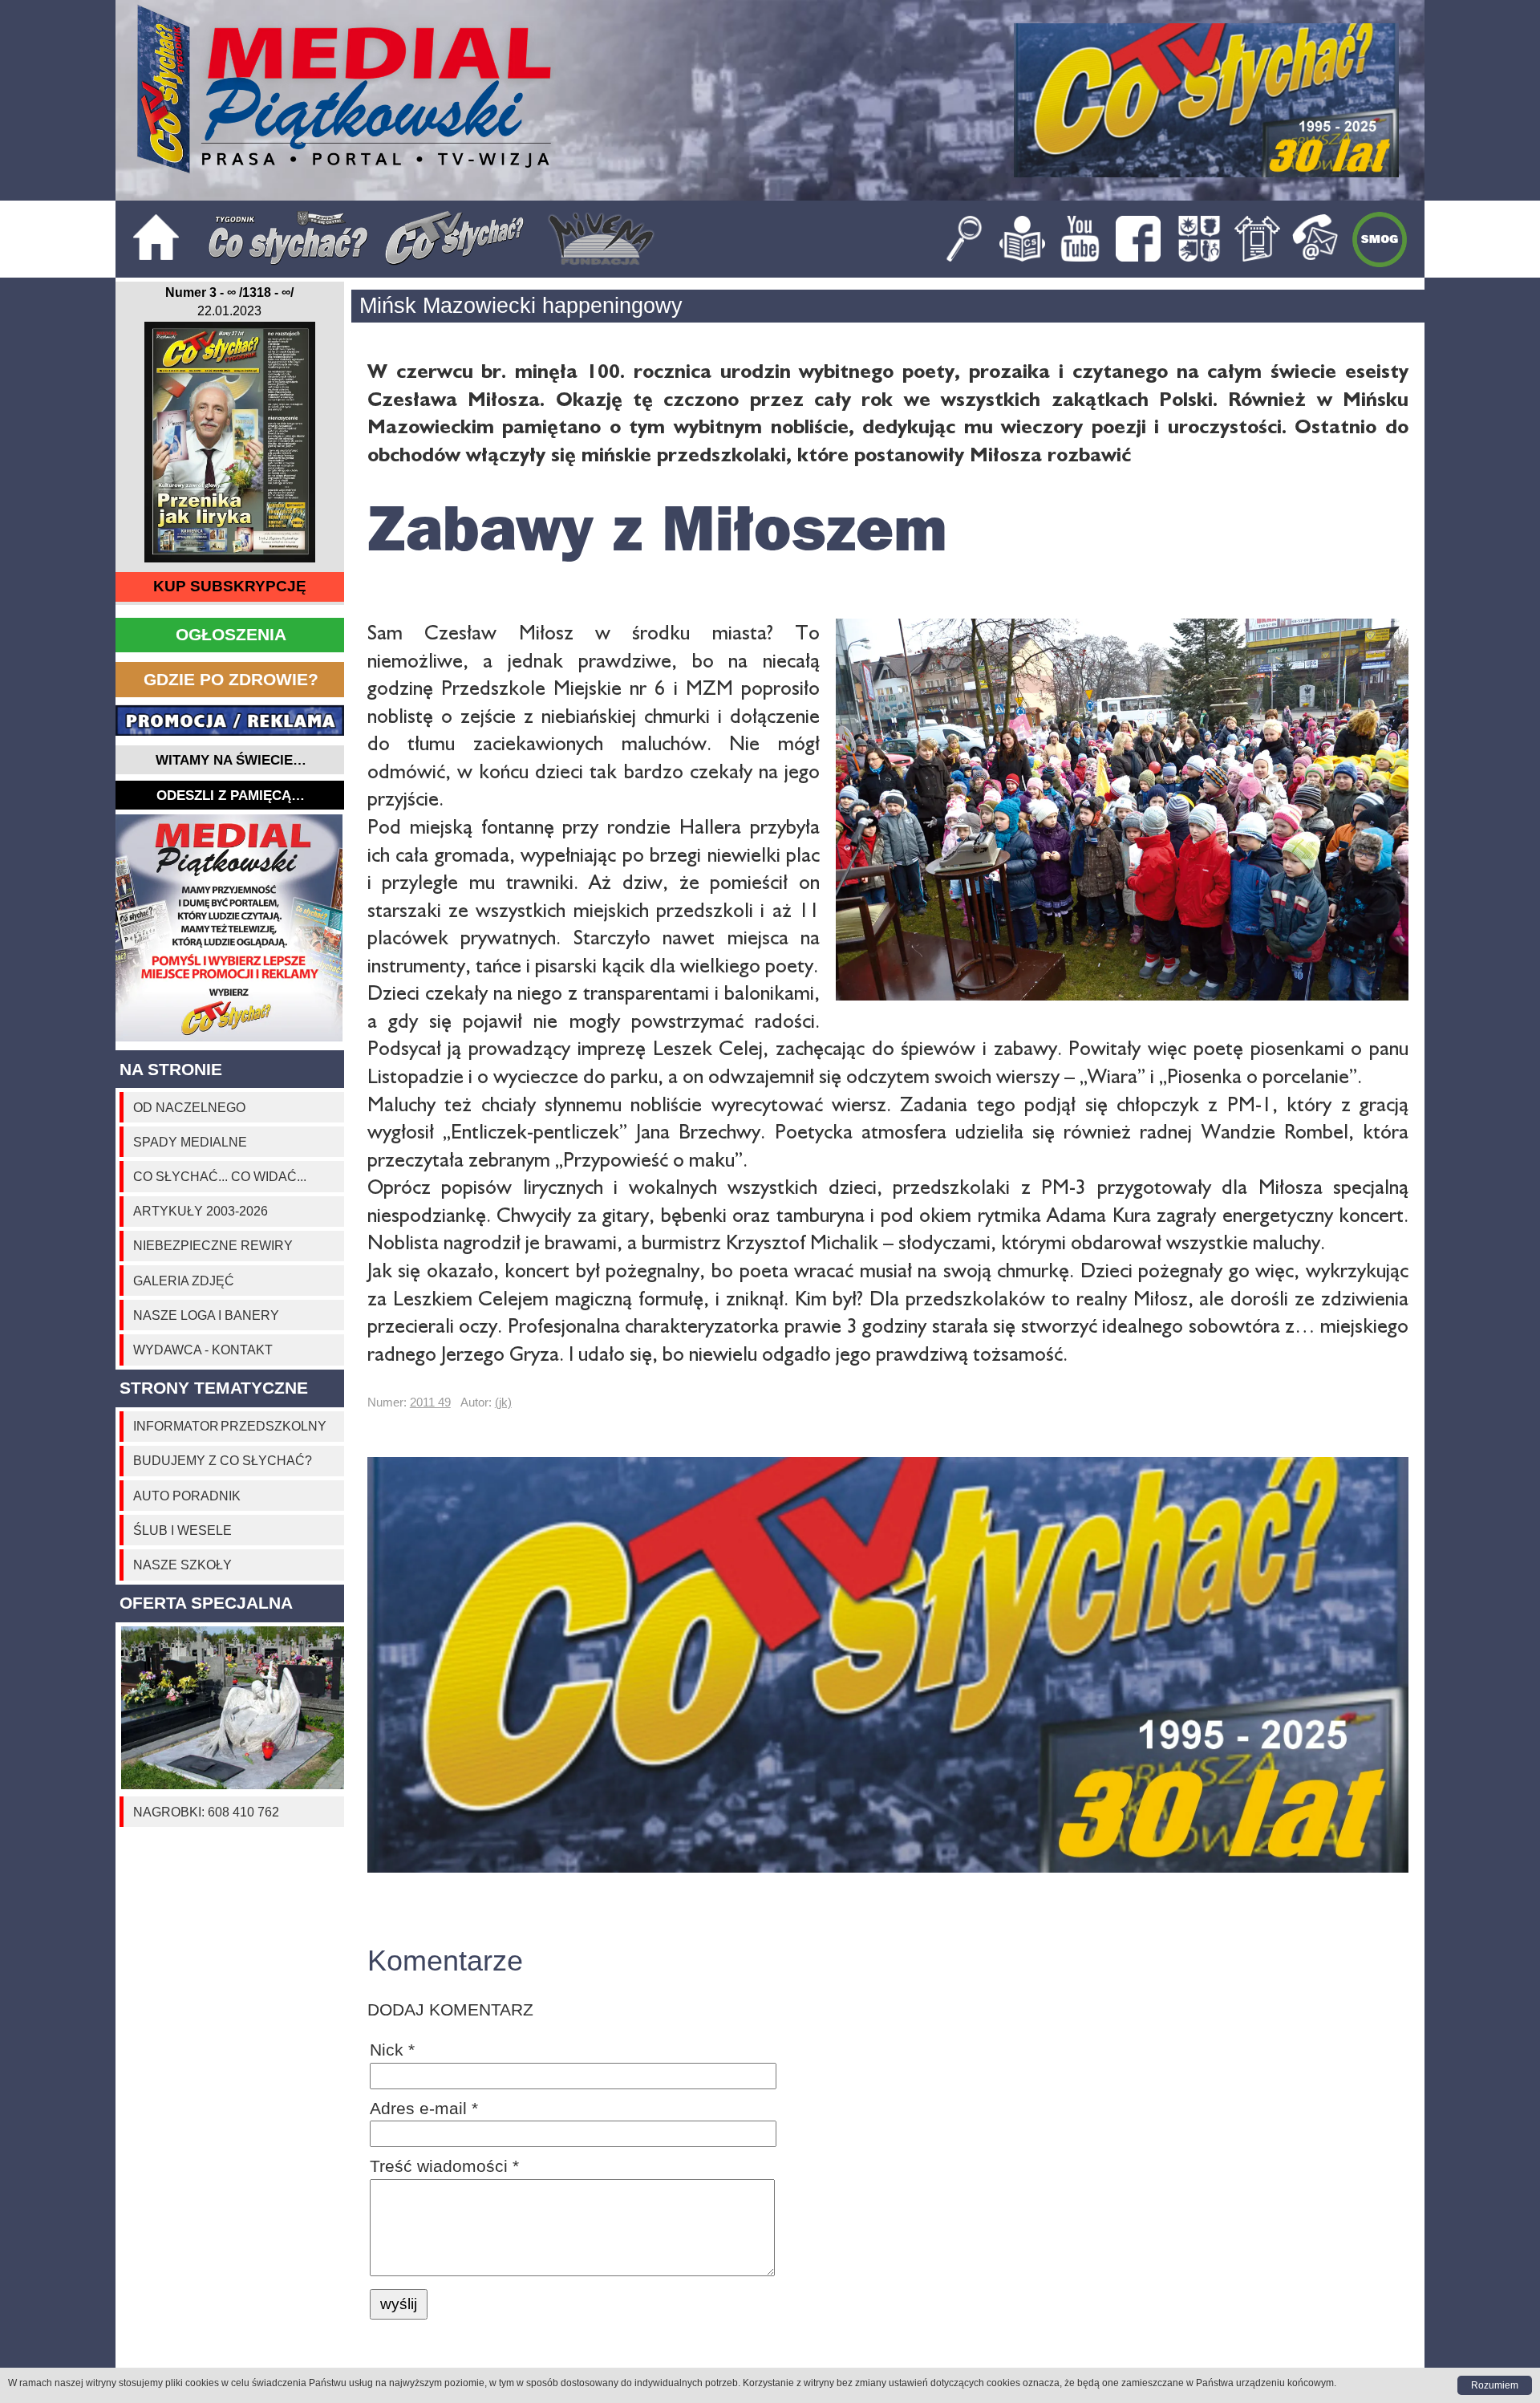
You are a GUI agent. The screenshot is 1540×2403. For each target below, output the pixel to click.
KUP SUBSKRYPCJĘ (230, 586)
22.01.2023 (229, 311)
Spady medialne (190, 1142)
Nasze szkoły (182, 1565)
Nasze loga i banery (206, 1315)
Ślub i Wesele (182, 1530)
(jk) (503, 1402)
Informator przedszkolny (230, 1426)
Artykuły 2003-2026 (201, 1211)
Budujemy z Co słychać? (223, 1460)
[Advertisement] (230, 929)
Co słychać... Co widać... (220, 1176)
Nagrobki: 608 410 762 (206, 1812)
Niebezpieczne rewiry (213, 1245)
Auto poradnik (187, 1496)
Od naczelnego (189, 1107)
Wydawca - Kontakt (203, 1350)
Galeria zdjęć (184, 1281)
